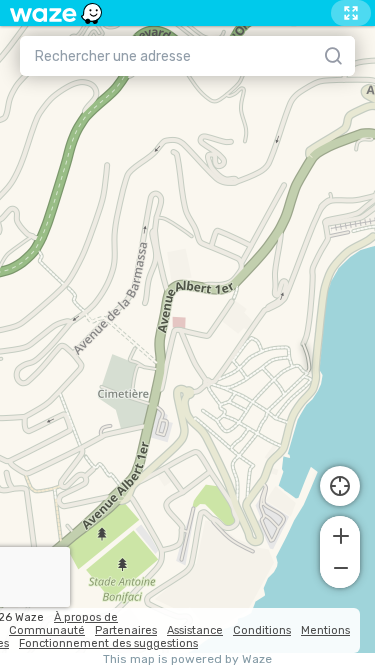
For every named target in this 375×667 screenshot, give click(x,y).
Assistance (195, 630)
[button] (340, 534)
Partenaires (126, 630)
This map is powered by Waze (187, 659)
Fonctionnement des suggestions (108, 643)
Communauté (47, 630)
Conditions (262, 630)
